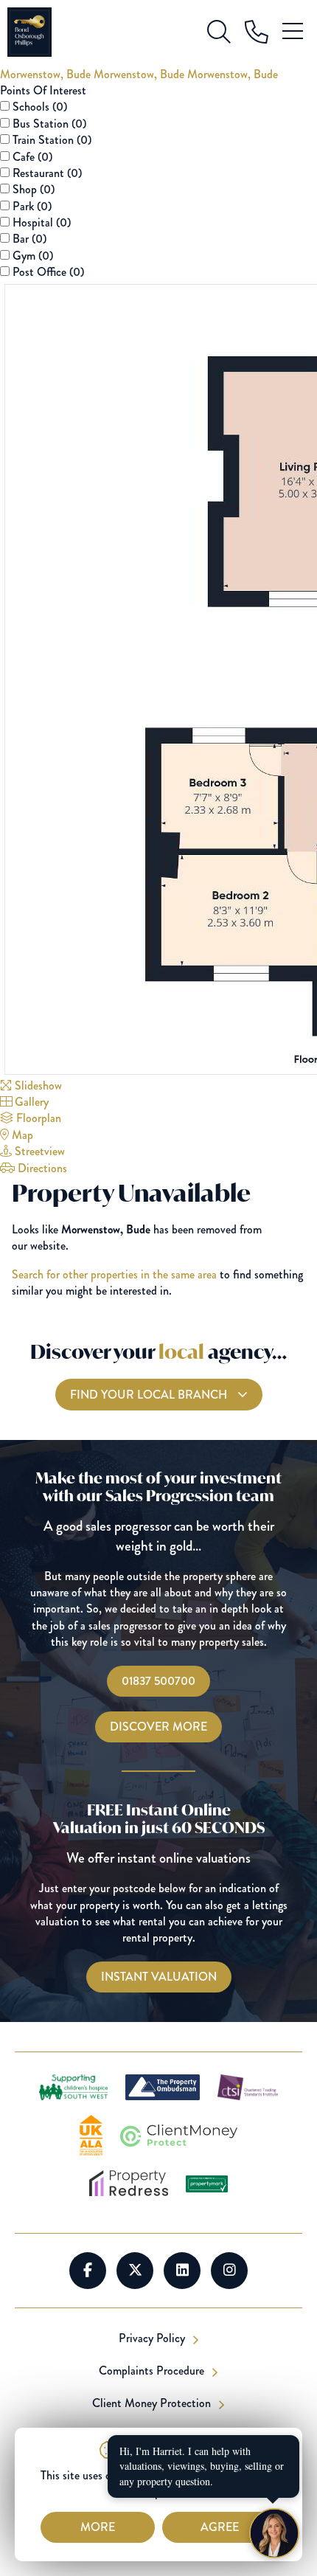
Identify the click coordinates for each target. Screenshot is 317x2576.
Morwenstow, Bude (47, 74)
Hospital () (42, 222)
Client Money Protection (153, 2403)
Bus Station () (49, 124)
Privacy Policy (153, 2338)
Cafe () (32, 157)
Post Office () (48, 272)
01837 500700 (158, 1681)
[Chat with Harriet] (274, 2533)
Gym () (33, 256)
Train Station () (52, 140)
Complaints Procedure (153, 2371)
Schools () (40, 107)
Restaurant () (47, 173)
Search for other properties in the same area (114, 1274)
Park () (32, 206)
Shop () (34, 189)
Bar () (29, 239)
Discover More (158, 1727)
